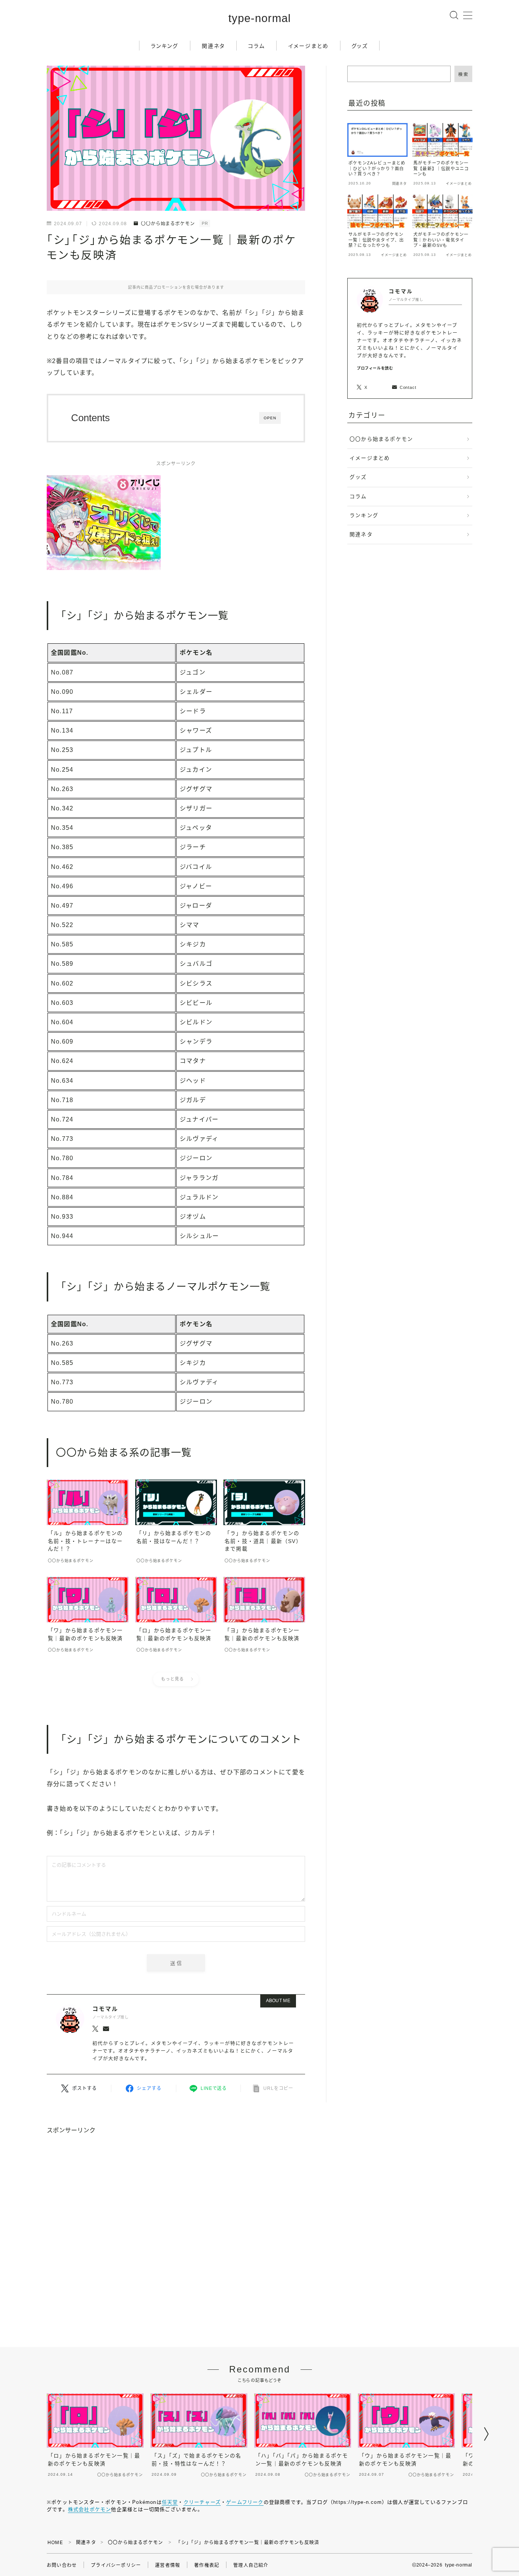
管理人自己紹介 (251, 2565)
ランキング (165, 46)
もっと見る (172, 1679)
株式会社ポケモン (90, 2509)
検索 (463, 74)
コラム (256, 46)
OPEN (270, 418)
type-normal (259, 18)
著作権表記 (207, 2565)
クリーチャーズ (202, 2502)
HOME (55, 2543)
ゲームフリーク (245, 2502)
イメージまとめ (309, 46)
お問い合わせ (62, 2565)
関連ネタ (213, 46)
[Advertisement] (259, 2241)
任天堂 (170, 2502)
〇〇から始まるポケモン (168, 224)
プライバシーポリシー (116, 2565)
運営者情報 (168, 2565)
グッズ (360, 46)
